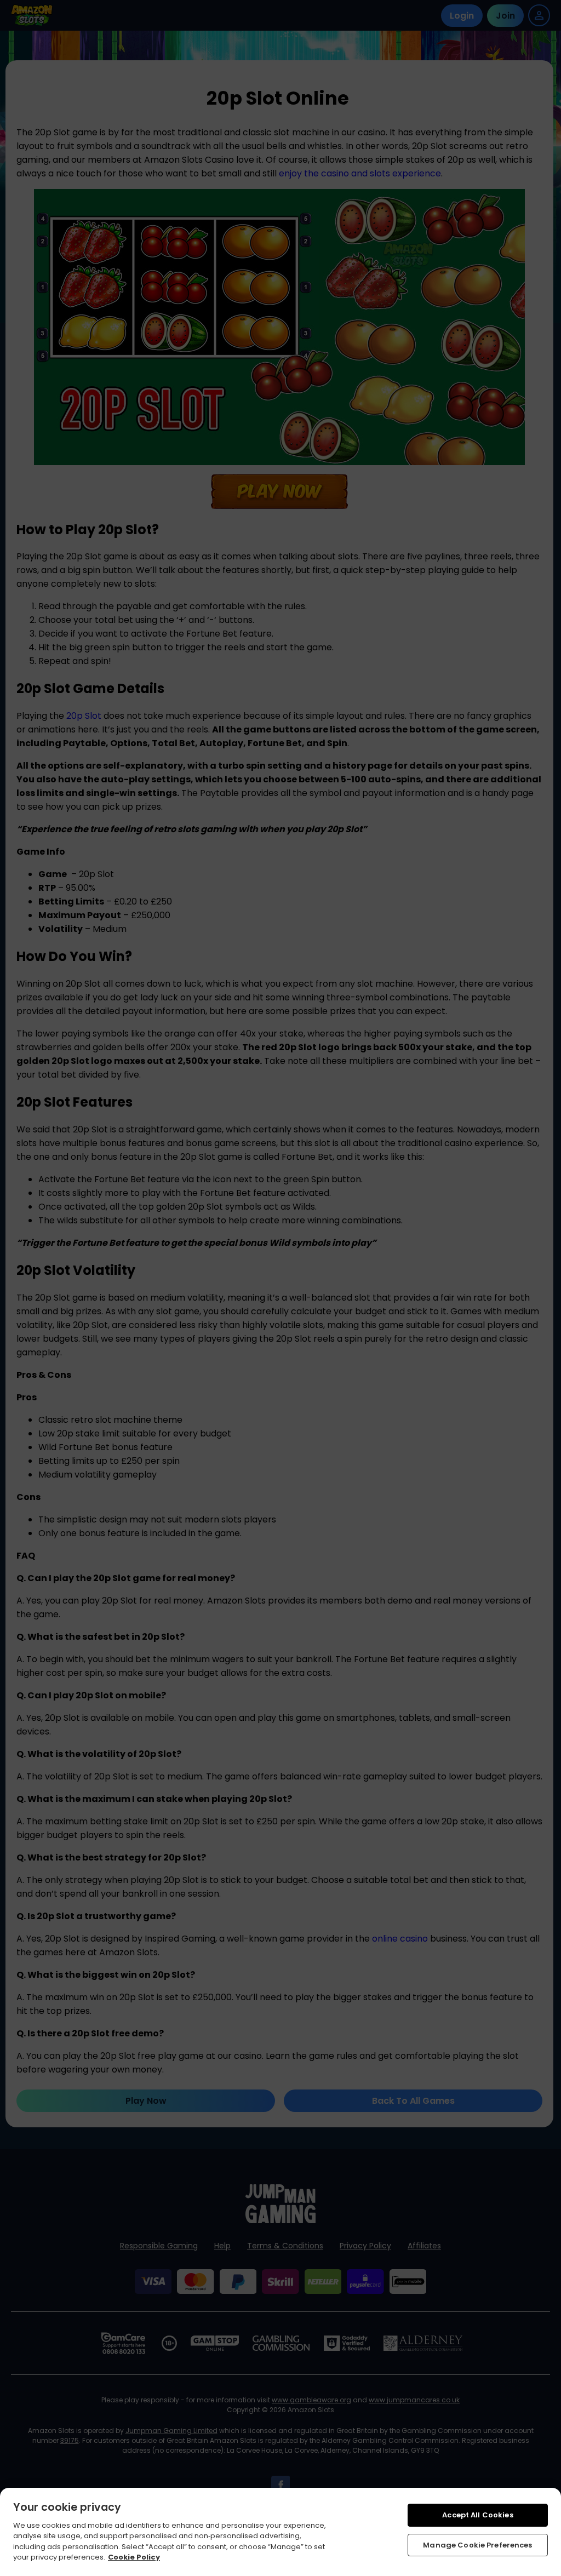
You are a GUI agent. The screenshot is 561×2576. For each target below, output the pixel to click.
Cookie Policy (134, 2557)
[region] (280, 2532)
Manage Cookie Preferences (477, 2545)
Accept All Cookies (477, 2515)
